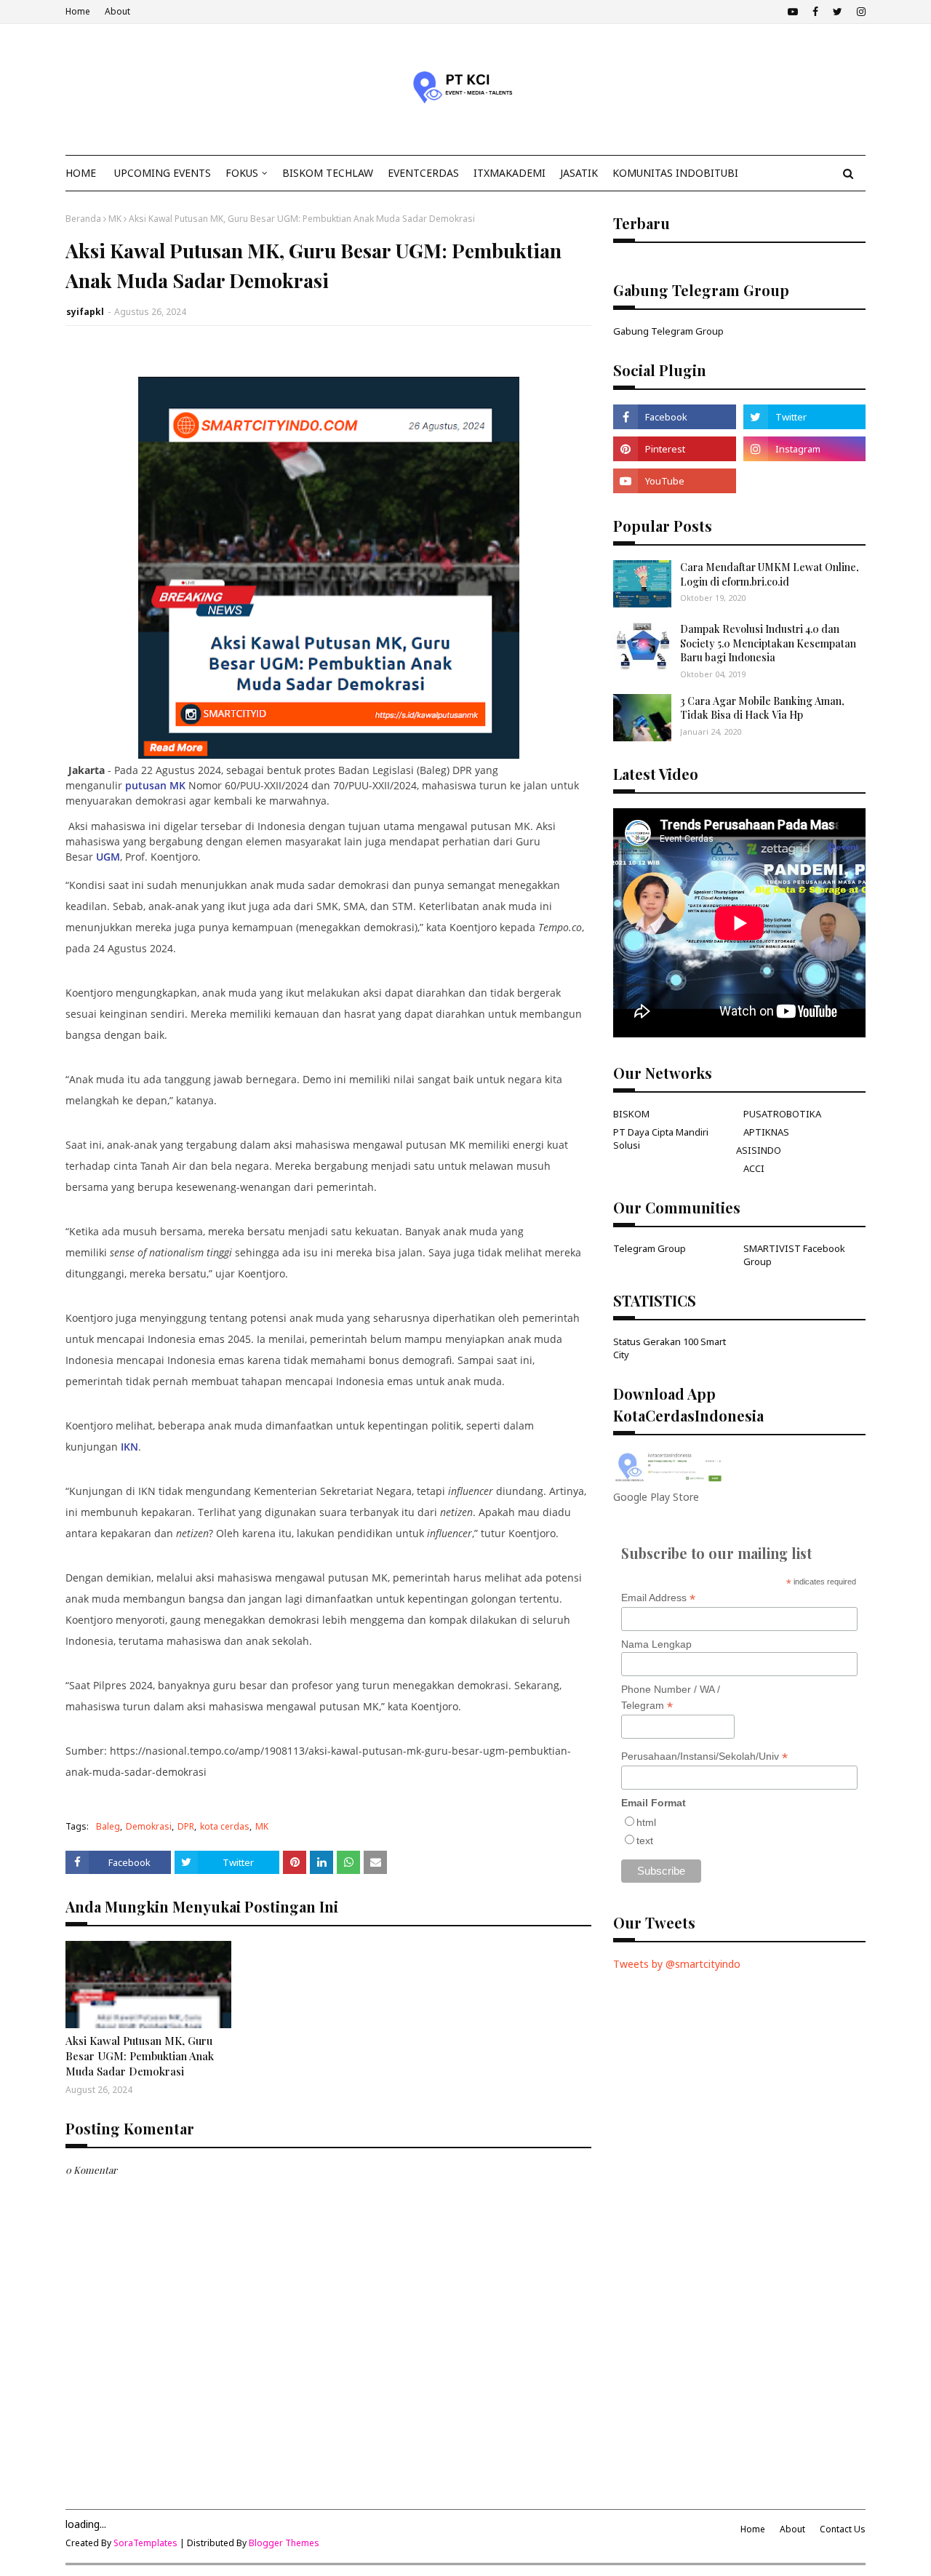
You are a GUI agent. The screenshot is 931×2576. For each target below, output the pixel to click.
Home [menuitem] (81, 173)
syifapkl (85, 312)
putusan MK (155, 785)
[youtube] (793, 12)
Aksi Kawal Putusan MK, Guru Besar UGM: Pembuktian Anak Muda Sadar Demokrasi (140, 2056)
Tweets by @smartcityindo (677, 1964)
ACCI (754, 1168)
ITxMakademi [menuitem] (510, 173)
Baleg (108, 1826)
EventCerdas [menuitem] (423, 173)
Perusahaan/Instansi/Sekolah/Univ (704, 1756)
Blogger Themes (284, 2543)
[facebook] (815, 12)
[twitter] (838, 12)
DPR (186, 1826)
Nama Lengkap (656, 1644)
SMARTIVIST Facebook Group (794, 1255)
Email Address (658, 1598)
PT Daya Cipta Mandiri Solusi (661, 1139)
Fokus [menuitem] (242, 173)
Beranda (83, 219)
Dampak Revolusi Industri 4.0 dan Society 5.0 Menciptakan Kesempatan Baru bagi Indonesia (768, 643)
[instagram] (859, 12)
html (646, 1822)
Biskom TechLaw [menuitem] (328, 173)
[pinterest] (674, 449)
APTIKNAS (766, 1132)
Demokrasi (149, 1826)
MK (115, 219)
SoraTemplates (145, 2543)
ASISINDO (759, 1150)
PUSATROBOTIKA (782, 1114)
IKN (129, 1447)
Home (78, 11)
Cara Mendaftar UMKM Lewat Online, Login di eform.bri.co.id (770, 574)
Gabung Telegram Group (668, 331)
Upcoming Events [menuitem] (163, 173)
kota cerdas (225, 1826)
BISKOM (631, 1114)
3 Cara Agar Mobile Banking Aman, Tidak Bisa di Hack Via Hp (762, 708)
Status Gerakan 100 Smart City (670, 1348)
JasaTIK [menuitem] (579, 173)
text (645, 1841)
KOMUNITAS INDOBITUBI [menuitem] (675, 173)
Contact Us (843, 2529)
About (117, 11)
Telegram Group (650, 1248)
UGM (108, 857)
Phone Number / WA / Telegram (671, 1698)
